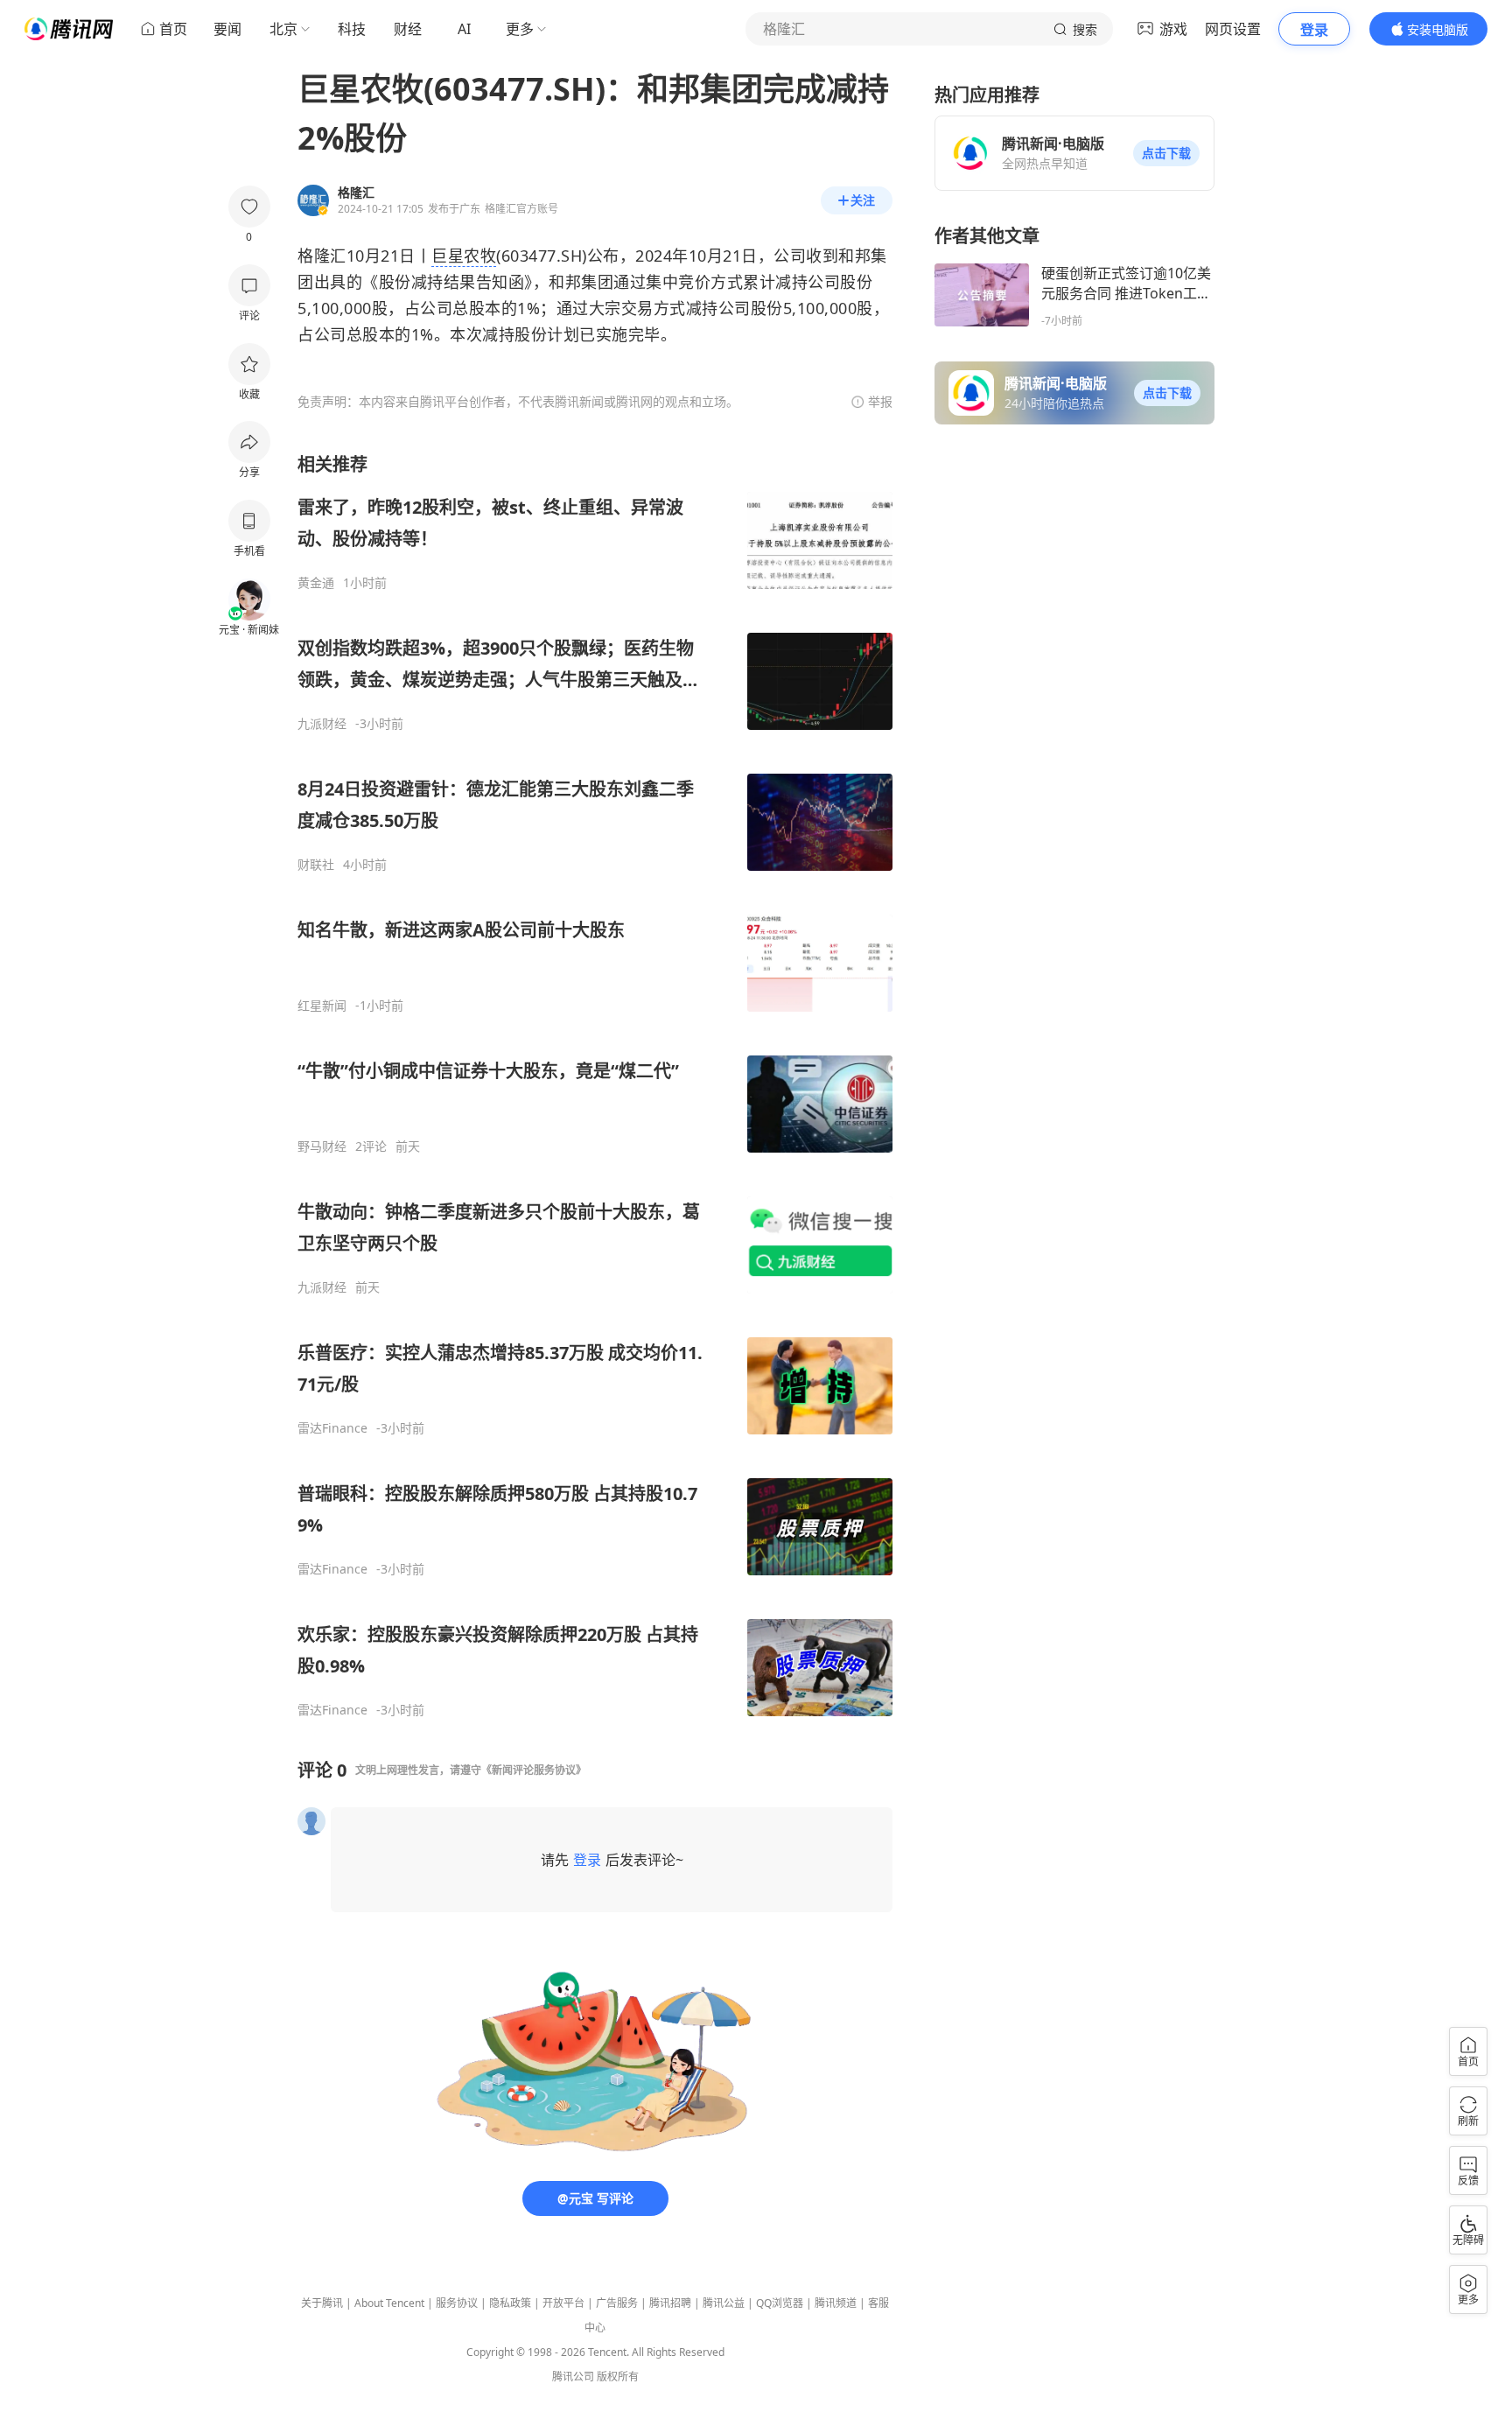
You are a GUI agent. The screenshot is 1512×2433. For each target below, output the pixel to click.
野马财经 (322, 1146)
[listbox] (595, 1085)
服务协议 (457, 2303)
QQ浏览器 (780, 2303)
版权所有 (618, 2377)
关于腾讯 (322, 2303)
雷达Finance (332, 1428)
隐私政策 (510, 2303)
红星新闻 (322, 1006)
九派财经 (322, 724)
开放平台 (563, 2303)
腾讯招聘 (670, 2303)
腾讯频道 (836, 2303)
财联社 (316, 865)
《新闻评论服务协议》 (534, 1770)
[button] (1166, 153)
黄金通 (316, 583)
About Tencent (389, 2303)
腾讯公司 (573, 2377)
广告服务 (617, 2303)
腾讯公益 (724, 2303)
